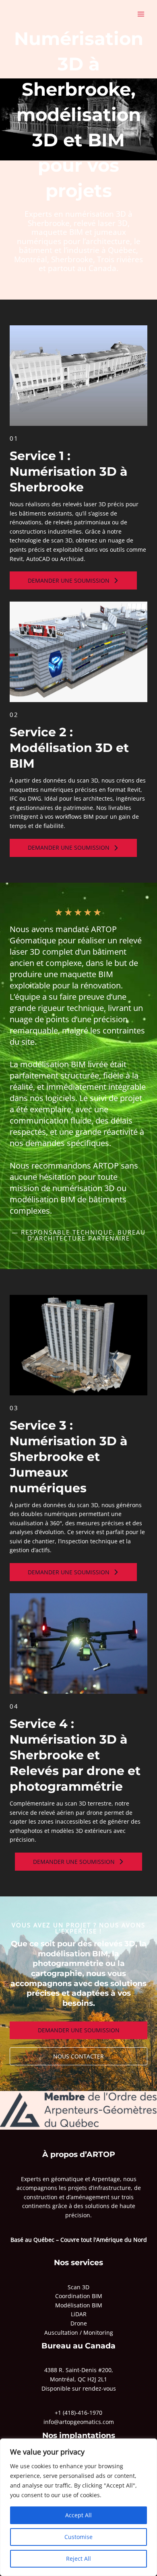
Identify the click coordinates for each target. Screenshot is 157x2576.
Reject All (78, 2559)
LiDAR (79, 2314)
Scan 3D (78, 2287)
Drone (79, 2323)
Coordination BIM (79, 2296)
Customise (78, 2537)
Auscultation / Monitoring (79, 2333)
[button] (73, 580)
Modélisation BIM (79, 2305)
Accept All (78, 2515)
